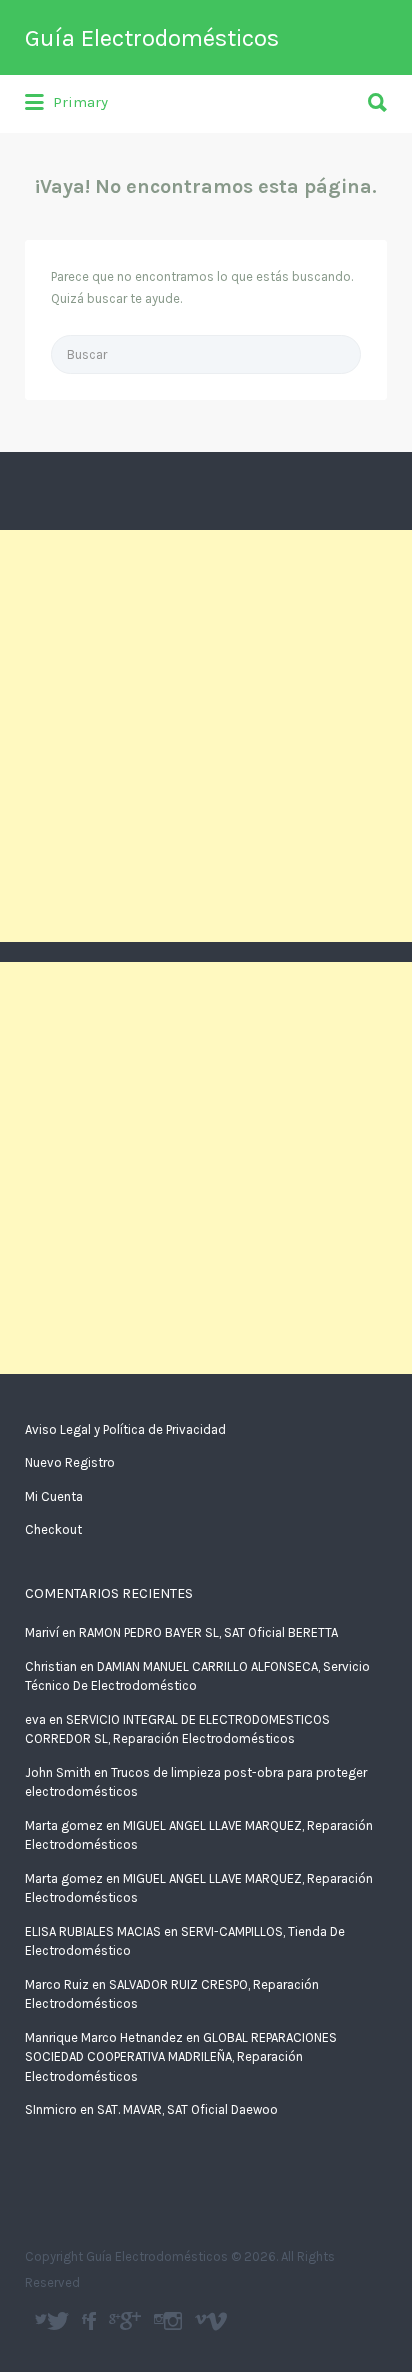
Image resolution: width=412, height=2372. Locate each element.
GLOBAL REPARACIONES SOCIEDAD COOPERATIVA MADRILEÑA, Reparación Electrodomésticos (181, 2057)
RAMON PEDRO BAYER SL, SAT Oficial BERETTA (208, 1632)
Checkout (53, 1529)
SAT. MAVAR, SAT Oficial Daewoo (187, 2109)
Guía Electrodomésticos (152, 38)
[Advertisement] (206, 736)
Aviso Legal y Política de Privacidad (125, 1429)
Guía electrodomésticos (91, 2321)
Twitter (58, 2321)
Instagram (173, 2321)
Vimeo (216, 2321)
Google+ (130, 2321)
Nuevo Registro (70, 1462)
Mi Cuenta (54, 1496)
